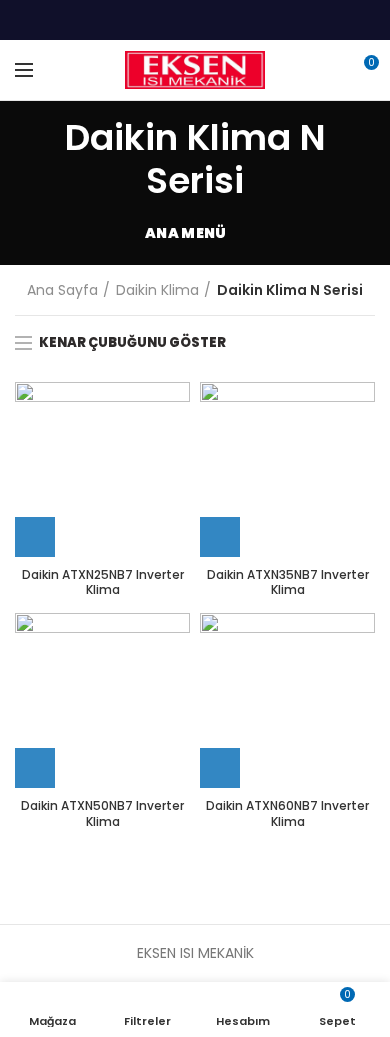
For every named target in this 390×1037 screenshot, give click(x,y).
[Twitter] (170, 20)
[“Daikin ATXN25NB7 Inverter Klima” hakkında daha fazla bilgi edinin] (35, 537)
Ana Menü (185, 233)
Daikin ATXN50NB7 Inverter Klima (102, 813)
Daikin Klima (157, 290)
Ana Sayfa (62, 290)
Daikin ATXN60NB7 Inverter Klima (287, 813)
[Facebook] (145, 20)
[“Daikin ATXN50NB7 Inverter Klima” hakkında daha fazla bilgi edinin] (35, 768)
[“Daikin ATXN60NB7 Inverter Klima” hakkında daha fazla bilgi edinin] (220, 768)
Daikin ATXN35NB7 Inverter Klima (288, 582)
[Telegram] (245, 20)
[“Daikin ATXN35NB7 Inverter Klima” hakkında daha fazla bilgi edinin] (220, 537)
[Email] (195, 20)
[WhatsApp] (220, 20)
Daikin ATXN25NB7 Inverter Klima (103, 582)
